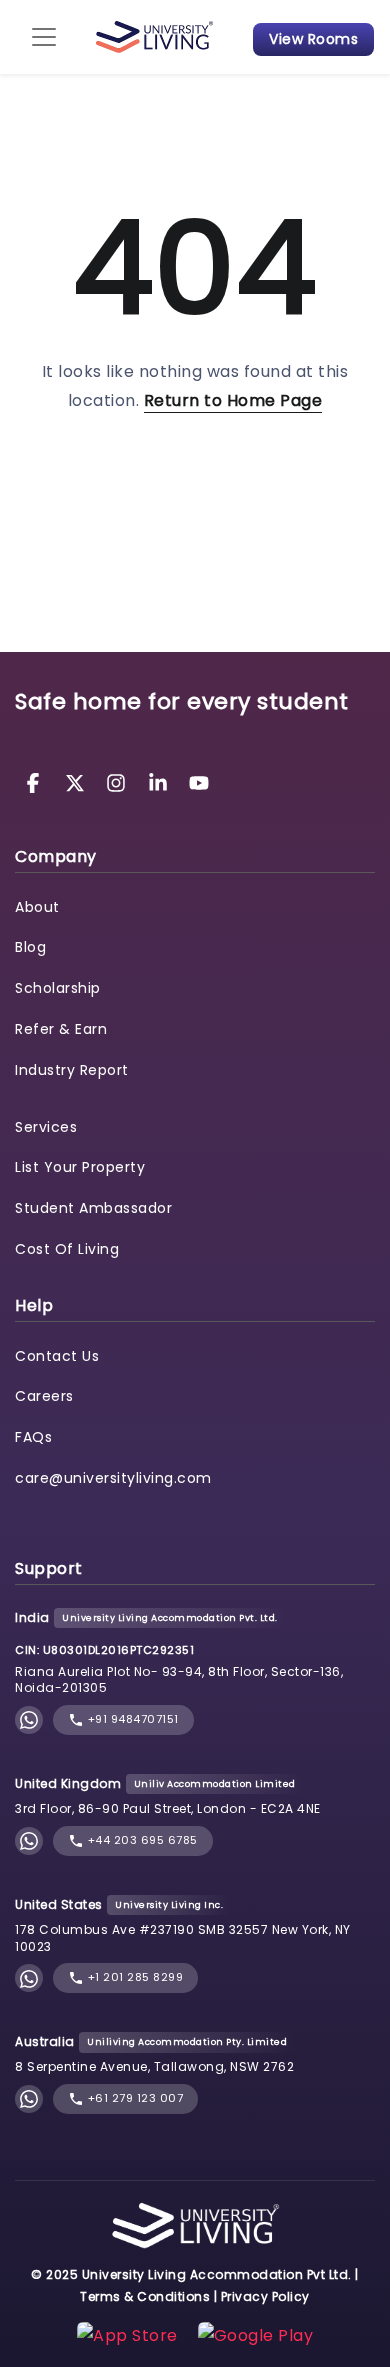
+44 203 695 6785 (141, 1840)
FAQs (33, 1437)
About (37, 907)
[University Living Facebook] (36, 781)
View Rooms (313, 39)
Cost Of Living (67, 1249)
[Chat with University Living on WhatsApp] (29, 1720)
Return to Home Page (233, 400)
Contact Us (57, 1356)
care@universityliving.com (113, 1478)
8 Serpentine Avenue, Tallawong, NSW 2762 (154, 2066)
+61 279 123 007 (133, 2098)
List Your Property (80, 1167)
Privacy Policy (265, 2296)
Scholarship (58, 988)
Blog (30, 947)
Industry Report (72, 1070)
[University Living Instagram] (119, 781)
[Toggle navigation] (44, 37)
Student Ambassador (93, 1208)
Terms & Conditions (145, 2296)
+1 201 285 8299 (133, 1977)
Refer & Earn (61, 1029)
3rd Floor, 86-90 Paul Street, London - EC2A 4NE (168, 1808)
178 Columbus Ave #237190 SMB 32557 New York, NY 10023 (183, 1938)
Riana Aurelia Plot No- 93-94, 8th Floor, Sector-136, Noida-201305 (179, 1680)
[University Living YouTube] (199, 781)
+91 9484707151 (131, 1719)
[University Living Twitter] (78, 781)
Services (46, 1127)
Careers (44, 1396)
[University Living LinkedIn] (161, 781)
